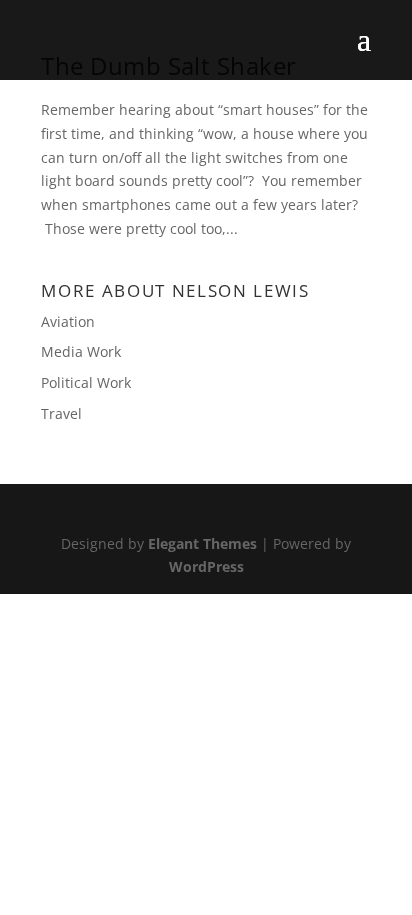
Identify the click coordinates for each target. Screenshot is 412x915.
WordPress (206, 566)
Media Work (81, 351)
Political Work (86, 382)
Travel (61, 413)
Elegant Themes (202, 543)
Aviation (68, 321)
